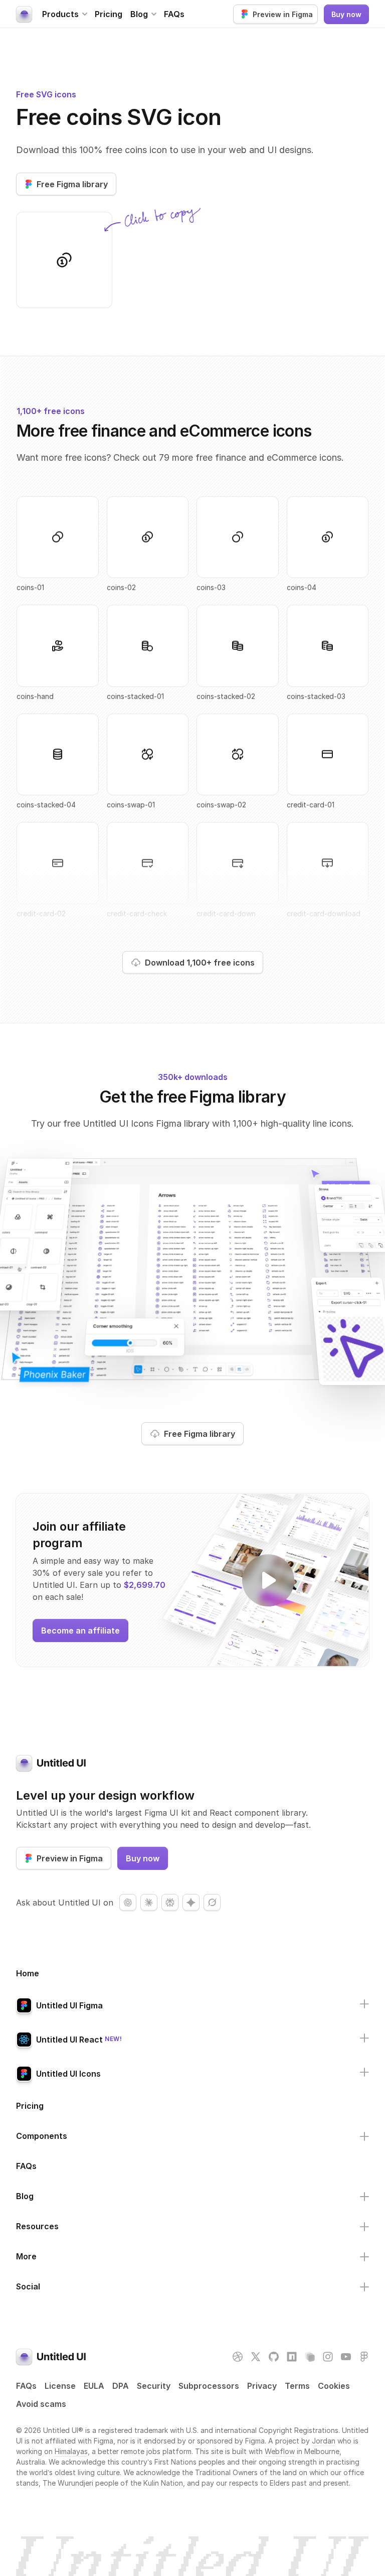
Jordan (324, 2441)
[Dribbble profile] (238, 2357)
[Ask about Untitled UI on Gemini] (191, 1903)
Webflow (280, 2451)
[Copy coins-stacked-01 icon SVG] (148, 646)
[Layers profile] (310, 2357)
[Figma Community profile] (364, 2357)
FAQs (174, 14)
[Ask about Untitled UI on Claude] (149, 1903)
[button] (64, 14)
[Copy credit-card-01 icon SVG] (328, 754)
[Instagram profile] (328, 2357)
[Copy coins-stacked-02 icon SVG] (238, 646)
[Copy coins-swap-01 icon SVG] (148, 754)
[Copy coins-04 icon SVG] (64, 260)
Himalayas (71, 2451)
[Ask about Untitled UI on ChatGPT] (128, 1903)
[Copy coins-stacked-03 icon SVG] (328, 646)
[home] (24, 14)
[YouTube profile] (346, 2357)
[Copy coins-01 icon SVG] (58, 537)
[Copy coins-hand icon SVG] (58, 646)
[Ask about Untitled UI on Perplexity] (170, 1903)
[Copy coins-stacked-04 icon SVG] (58, 754)
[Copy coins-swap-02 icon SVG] (238, 754)
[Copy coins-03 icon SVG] (238, 537)
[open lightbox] (268, 1580)
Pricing (109, 14)
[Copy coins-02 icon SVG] (148, 537)
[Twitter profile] (256, 2357)
